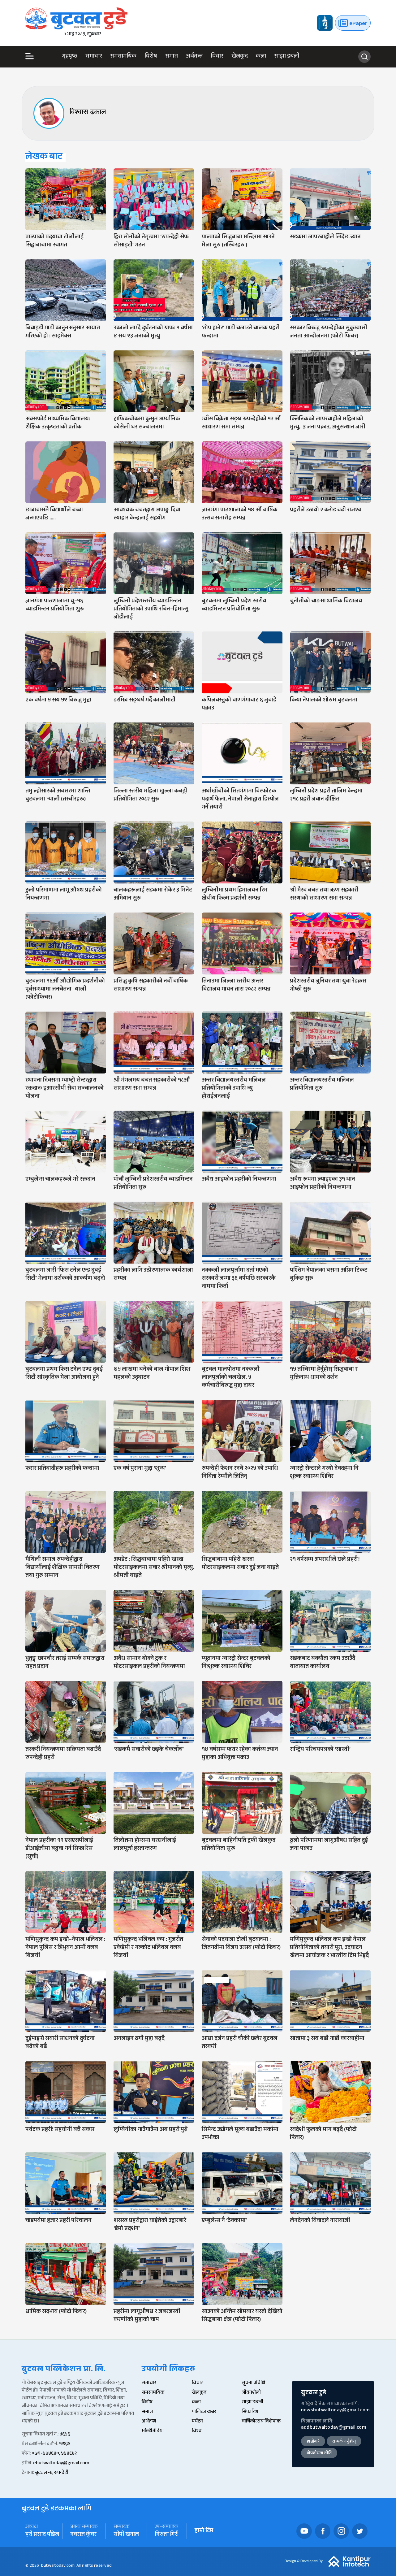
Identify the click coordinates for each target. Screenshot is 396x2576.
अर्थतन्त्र (194, 57)
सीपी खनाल (126, 2535)
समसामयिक (123, 57)
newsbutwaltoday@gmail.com (335, 2411)
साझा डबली (287, 57)
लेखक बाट (44, 157)
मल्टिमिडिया (153, 2431)
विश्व (197, 2431)
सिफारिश (250, 2412)
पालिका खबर (204, 2412)
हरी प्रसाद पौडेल (42, 2535)
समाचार (94, 57)
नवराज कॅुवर (83, 2535)
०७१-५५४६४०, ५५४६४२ (54, 2454)
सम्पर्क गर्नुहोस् (344, 2442)
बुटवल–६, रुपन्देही (52, 2473)
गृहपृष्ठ (70, 57)
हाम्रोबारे (313, 2442)
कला (261, 57)
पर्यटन (197, 2422)
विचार (217, 57)
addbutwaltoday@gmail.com (334, 2428)
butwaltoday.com (58, 2566)
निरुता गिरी (167, 2535)
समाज (172, 57)
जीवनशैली (251, 2393)
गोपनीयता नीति (319, 2454)
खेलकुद (240, 57)
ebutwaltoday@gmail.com (61, 2463)
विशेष (151, 57)
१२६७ (65, 2444)
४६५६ (65, 2435)
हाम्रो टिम (204, 2531)
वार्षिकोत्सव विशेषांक (261, 2422)
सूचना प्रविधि (253, 2383)
